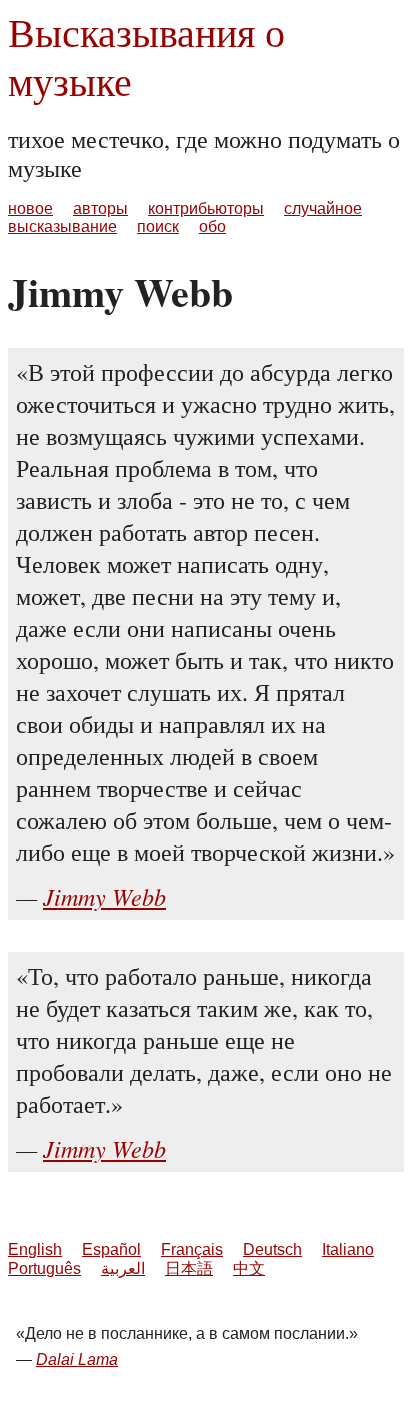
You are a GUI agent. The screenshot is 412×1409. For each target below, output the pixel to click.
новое (30, 208)
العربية (123, 1268)
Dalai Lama (77, 1359)
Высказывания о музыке (146, 56)
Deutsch (272, 1249)
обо (212, 226)
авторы (100, 208)
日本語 (189, 1268)
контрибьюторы (206, 208)
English (35, 1249)
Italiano (348, 1249)
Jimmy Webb (104, 896)
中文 (249, 1268)
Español (111, 1249)
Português (44, 1268)
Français (192, 1249)
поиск (158, 226)
